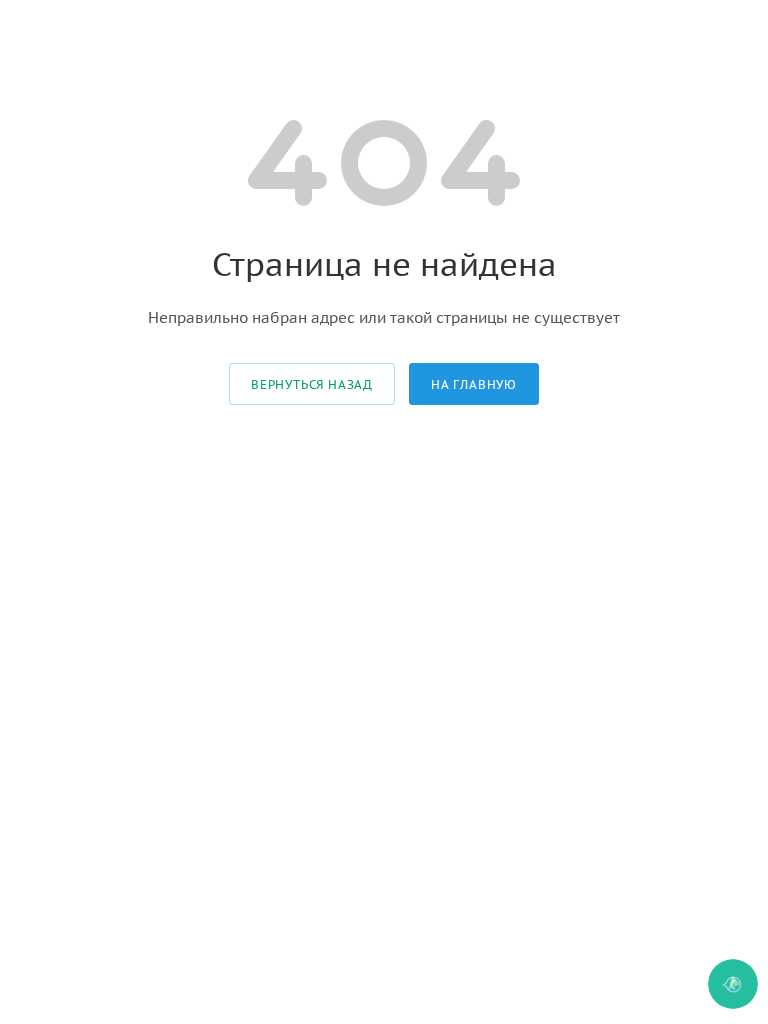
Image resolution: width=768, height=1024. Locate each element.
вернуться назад (312, 384)
